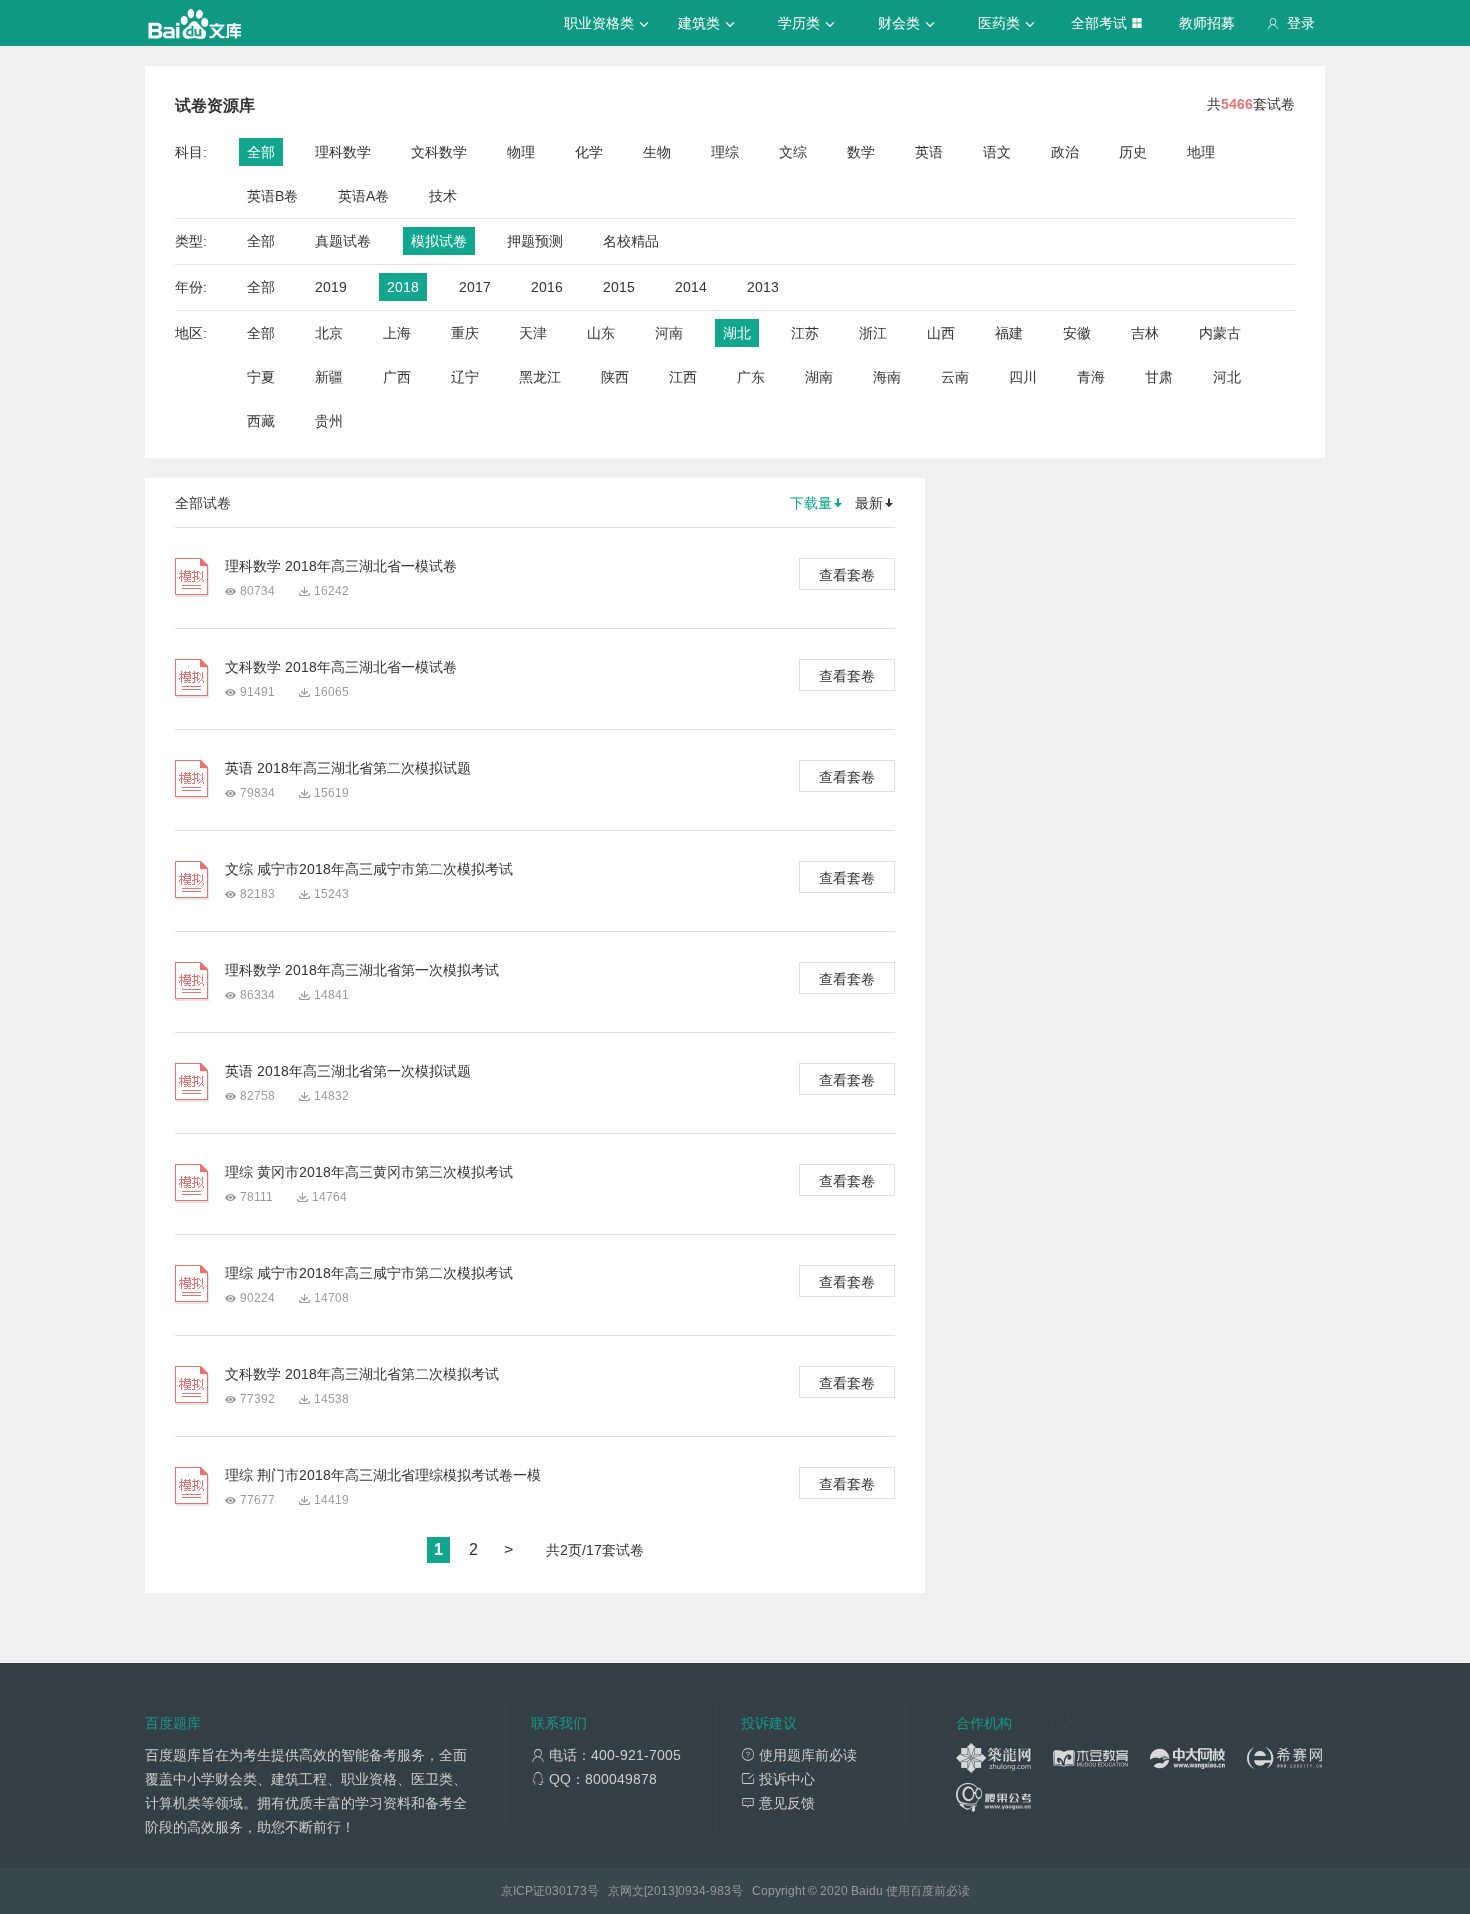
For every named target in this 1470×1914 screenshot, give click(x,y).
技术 (443, 196)
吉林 (1145, 333)
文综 (793, 152)
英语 (929, 152)
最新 (869, 503)
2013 (763, 287)
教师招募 (1207, 23)
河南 (669, 333)
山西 (941, 333)
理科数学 (343, 152)
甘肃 (1159, 377)
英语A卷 (363, 196)
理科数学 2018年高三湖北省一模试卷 (341, 566)
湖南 (819, 377)
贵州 (329, 421)
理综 (725, 152)
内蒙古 (1220, 333)
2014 (691, 287)
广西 (397, 377)
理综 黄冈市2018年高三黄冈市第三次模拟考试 (369, 1172)
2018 (403, 287)
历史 (1133, 152)
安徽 (1077, 333)
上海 (397, 333)
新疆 (329, 377)
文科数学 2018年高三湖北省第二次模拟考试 (362, 1374)
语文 (997, 152)
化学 (589, 152)
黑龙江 (540, 377)
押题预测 (535, 241)
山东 (601, 333)
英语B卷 (272, 196)
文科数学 (439, 152)
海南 (887, 377)
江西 (683, 377)
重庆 (465, 333)
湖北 (737, 333)
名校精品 (631, 241)
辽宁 (465, 377)
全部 (261, 152)
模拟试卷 (439, 241)
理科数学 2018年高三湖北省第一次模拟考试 (362, 970)
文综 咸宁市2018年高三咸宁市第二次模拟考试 (369, 869)
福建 (1009, 333)
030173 (566, 1891)
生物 (657, 152)
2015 (619, 287)
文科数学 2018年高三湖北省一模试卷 (341, 667)
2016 (547, 287)
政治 (1065, 152)
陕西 (615, 377)
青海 (1091, 377)
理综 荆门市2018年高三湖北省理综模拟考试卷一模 (383, 1475)
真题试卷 (343, 241)
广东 (751, 377)
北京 (329, 333)
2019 (331, 287)
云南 (955, 377)
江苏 (805, 333)
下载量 (811, 503)
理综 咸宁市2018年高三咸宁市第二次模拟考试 (369, 1273)
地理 (1201, 152)
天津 (533, 333)
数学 (861, 152)
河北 (1227, 377)
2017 (475, 287)
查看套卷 (847, 575)
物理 (521, 152)
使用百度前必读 (928, 1891)
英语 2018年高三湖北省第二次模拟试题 (348, 768)
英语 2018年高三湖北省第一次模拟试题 (348, 1071)
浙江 (873, 333)
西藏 (261, 421)
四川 (1023, 377)
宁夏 (261, 377)
